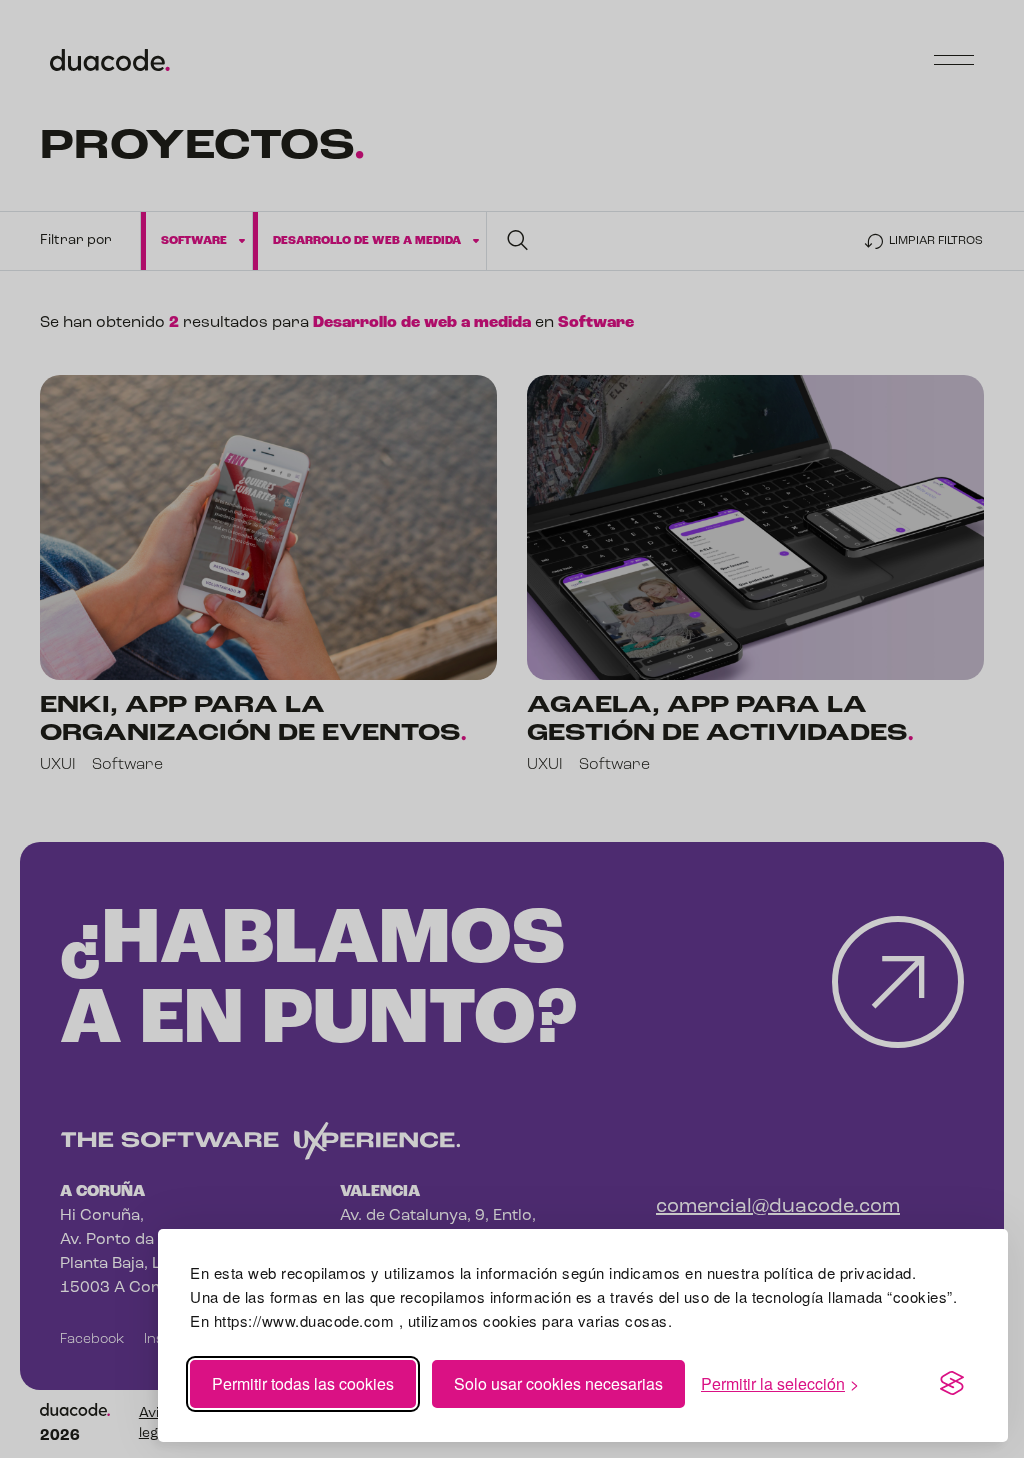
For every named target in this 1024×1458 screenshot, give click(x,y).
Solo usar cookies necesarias (558, 1383)
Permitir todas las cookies (303, 1383)
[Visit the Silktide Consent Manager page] (952, 1384)
